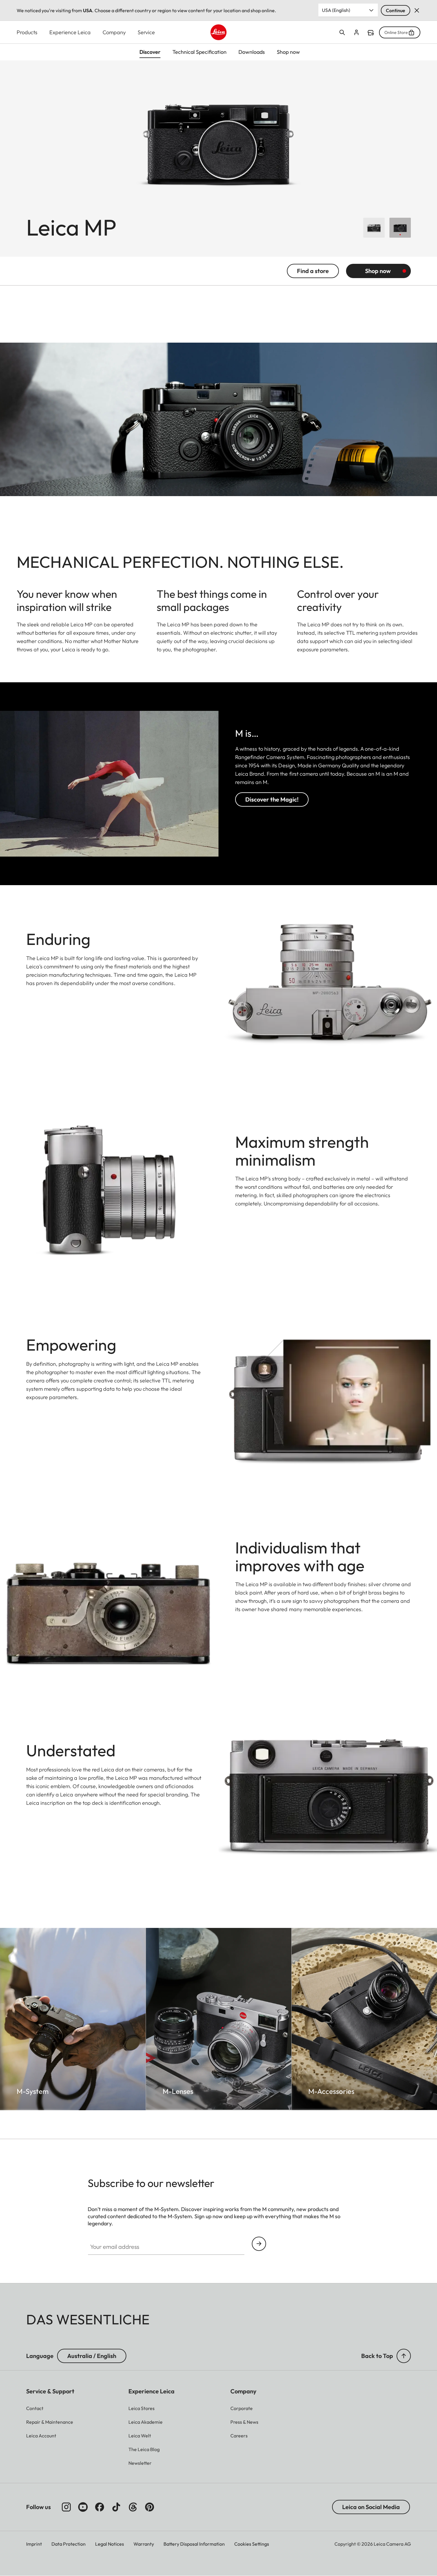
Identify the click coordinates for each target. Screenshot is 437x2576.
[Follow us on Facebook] (100, 2507)
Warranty (144, 2544)
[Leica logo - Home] (218, 32)
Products (27, 32)
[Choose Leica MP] (374, 228)
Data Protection (69, 2544)
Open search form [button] (342, 32)
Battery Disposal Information (194, 2544)
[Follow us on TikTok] (116, 2507)
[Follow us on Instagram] (66, 2507)
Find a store (371, 33)
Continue (396, 10)
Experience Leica (70, 32)
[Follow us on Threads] (133, 2507)
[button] (404, 2356)
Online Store (396, 32)
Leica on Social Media (371, 2507)
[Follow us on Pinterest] (150, 2507)
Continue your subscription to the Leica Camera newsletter (259, 2244)
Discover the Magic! (272, 799)
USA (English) (336, 10)
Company (114, 32)
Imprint (34, 2544)
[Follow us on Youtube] (83, 2507)
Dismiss (417, 10)
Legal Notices (110, 2544)
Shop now (378, 271)
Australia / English (92, 2356)
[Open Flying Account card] (356, 32)
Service (146, 32)
